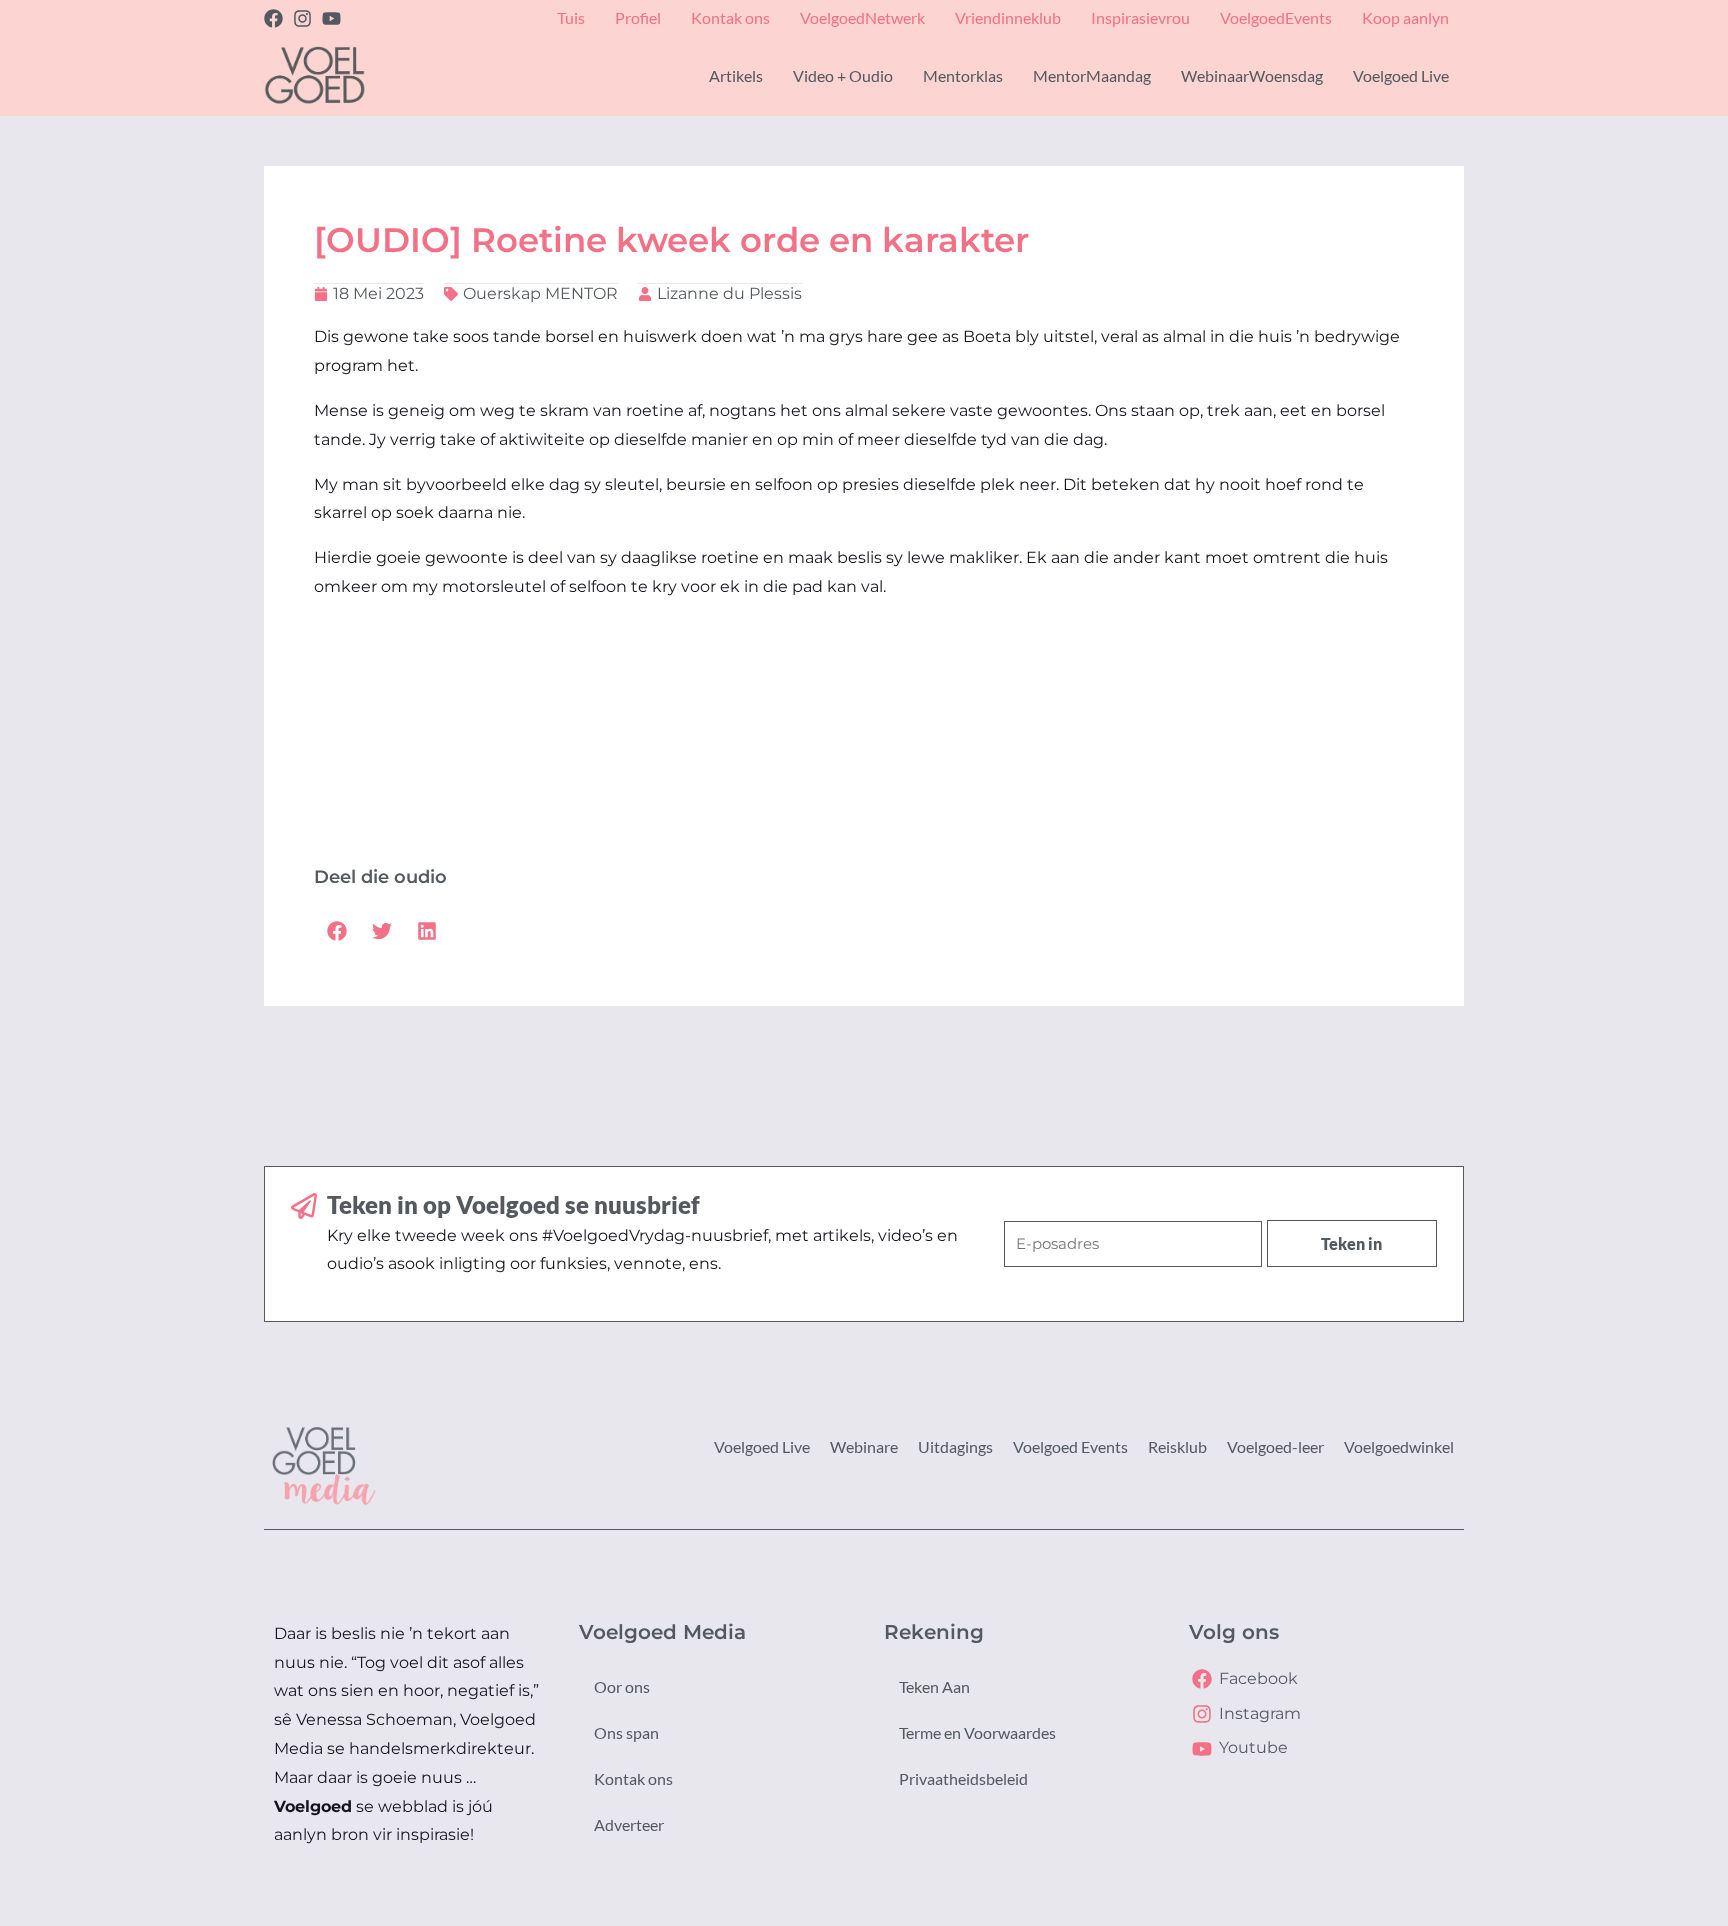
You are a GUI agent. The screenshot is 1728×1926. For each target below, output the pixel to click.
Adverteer (629, 1824)
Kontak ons (633, 1778)
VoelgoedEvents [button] (1276, 17)
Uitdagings (955, 1446)
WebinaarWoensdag (1252, 75)
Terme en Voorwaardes (977, 1732)
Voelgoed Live (762, 1446)
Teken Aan (934, 1686)
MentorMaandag (1092, 75)
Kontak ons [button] (730, 17)
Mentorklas (963, 75)
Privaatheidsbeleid (963, 1778)
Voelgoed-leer (1275, 1446)
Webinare (864, 1446)
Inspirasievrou (1140, 17)
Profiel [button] (638, 17)
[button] (336, 930)
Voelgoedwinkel (1399, 1446)
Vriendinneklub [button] (1008, 17)
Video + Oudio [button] (843, 75)
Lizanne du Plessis (729, 293)
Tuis (571, 17)
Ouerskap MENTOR (540, 293)
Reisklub (1177, 1446)
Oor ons (622, 1686)
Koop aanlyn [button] (1405, 17)
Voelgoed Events (1070, 1446)
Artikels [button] (736, 75)
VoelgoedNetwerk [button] (862, 17)
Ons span (626, 1732)
